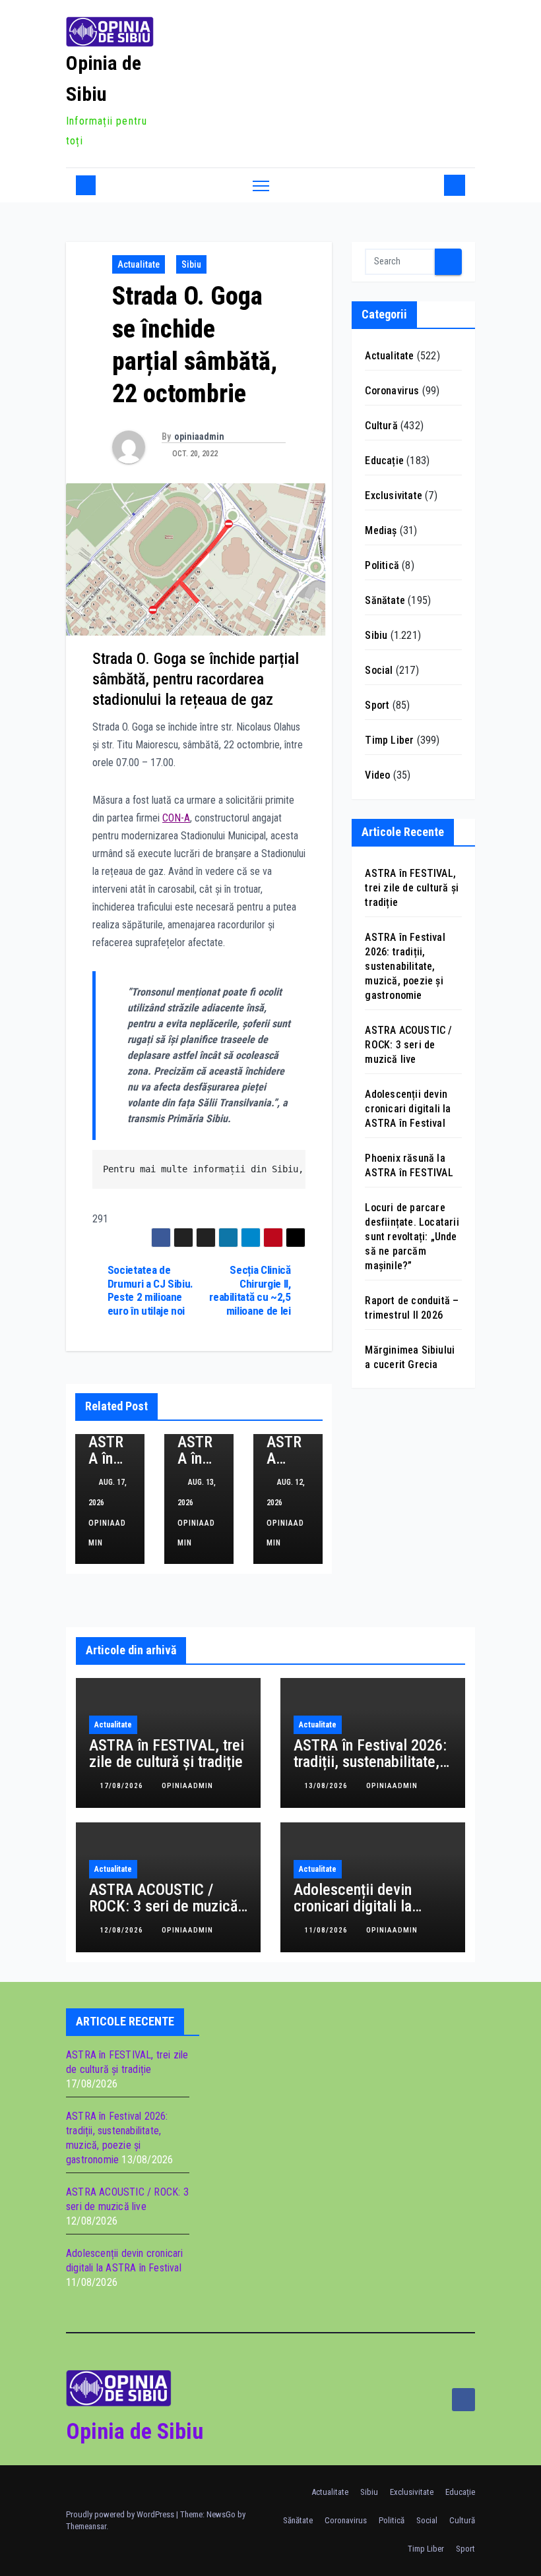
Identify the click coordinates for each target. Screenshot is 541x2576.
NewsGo (221, 2514)
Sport (377, 705)
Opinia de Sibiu (135, 2431)
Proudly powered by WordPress (121, 2514)
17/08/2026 (123, 1786)
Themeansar (86, 2526)
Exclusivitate (394, 495)
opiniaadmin (199, 436)
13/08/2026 (327, 1786)
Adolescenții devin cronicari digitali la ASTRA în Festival (408, 1109)
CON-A (176, 818)
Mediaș (381, 530)
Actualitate (139, 264)
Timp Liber (389, 740)
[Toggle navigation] (261, 186)
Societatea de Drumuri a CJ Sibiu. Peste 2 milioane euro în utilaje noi (150, 1290)
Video (377, 775)
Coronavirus (392, 391)
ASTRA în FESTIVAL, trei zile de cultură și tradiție (412, 888)
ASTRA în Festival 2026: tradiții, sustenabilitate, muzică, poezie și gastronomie (405, 966)
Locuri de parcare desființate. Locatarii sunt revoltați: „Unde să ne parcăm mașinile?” (412, 1237)
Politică (382, 565)
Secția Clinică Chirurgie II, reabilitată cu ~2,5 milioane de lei (250, 1290)
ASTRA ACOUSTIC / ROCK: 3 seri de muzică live (408, 1045)
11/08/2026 (327, 1930)
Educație (384, 461)
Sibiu (191, 264)
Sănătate (385, 600)
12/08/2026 (123, 1930)
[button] (431, 185)
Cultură (381, 426)
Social (379, 670)
